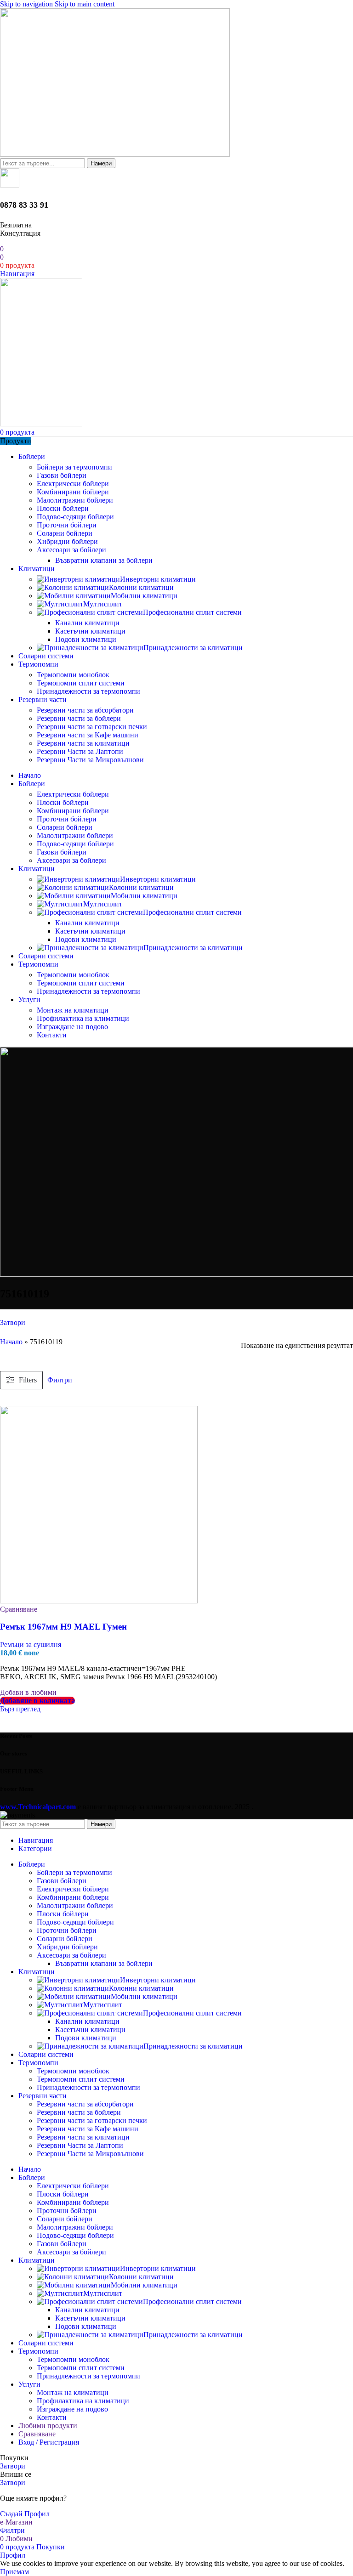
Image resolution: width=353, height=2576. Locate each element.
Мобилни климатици (144, 596)
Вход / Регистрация (49, 2442)
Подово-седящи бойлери (75, 517)
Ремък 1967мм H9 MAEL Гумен (63, 1627)
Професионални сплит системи (192, 612)
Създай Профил (25, 2514)
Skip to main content (85, 4)
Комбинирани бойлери (73, 492)
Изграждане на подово (72, 1027)
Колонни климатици (141, 587)
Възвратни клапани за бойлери (104, 560)
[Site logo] (115, 154)
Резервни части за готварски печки (92, 727)
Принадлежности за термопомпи (88, 691)
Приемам (14, 2572)
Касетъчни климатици (90, 631)
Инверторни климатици (158, 579)
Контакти (52, 1035)
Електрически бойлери (73, 484)
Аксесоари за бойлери (71, 550)
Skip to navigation (27, 4)
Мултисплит (103, 604)
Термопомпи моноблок (73, 675)
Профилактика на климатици (83, 1018)
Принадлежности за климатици (193, 648)
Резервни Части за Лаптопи (80, 751)
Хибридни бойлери (67, 541)
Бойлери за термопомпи (74, 467)
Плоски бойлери (63, 508)
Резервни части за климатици (83, 743)
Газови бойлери (62, 475)
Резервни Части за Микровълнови (90, 760)
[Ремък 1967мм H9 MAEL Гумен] (99, 1601)
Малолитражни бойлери (75, 500)
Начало (11, 1342)
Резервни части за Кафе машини (88, 735)
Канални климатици (87, 623)
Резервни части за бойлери (79, 718)
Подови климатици (86, 639)
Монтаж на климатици (73, 1010)
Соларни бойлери (65, 533)
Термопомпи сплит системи (81, 683)
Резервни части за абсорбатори (85, 710)
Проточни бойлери (67, 525)
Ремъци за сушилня (31, 1645)
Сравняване (37, 2434)
